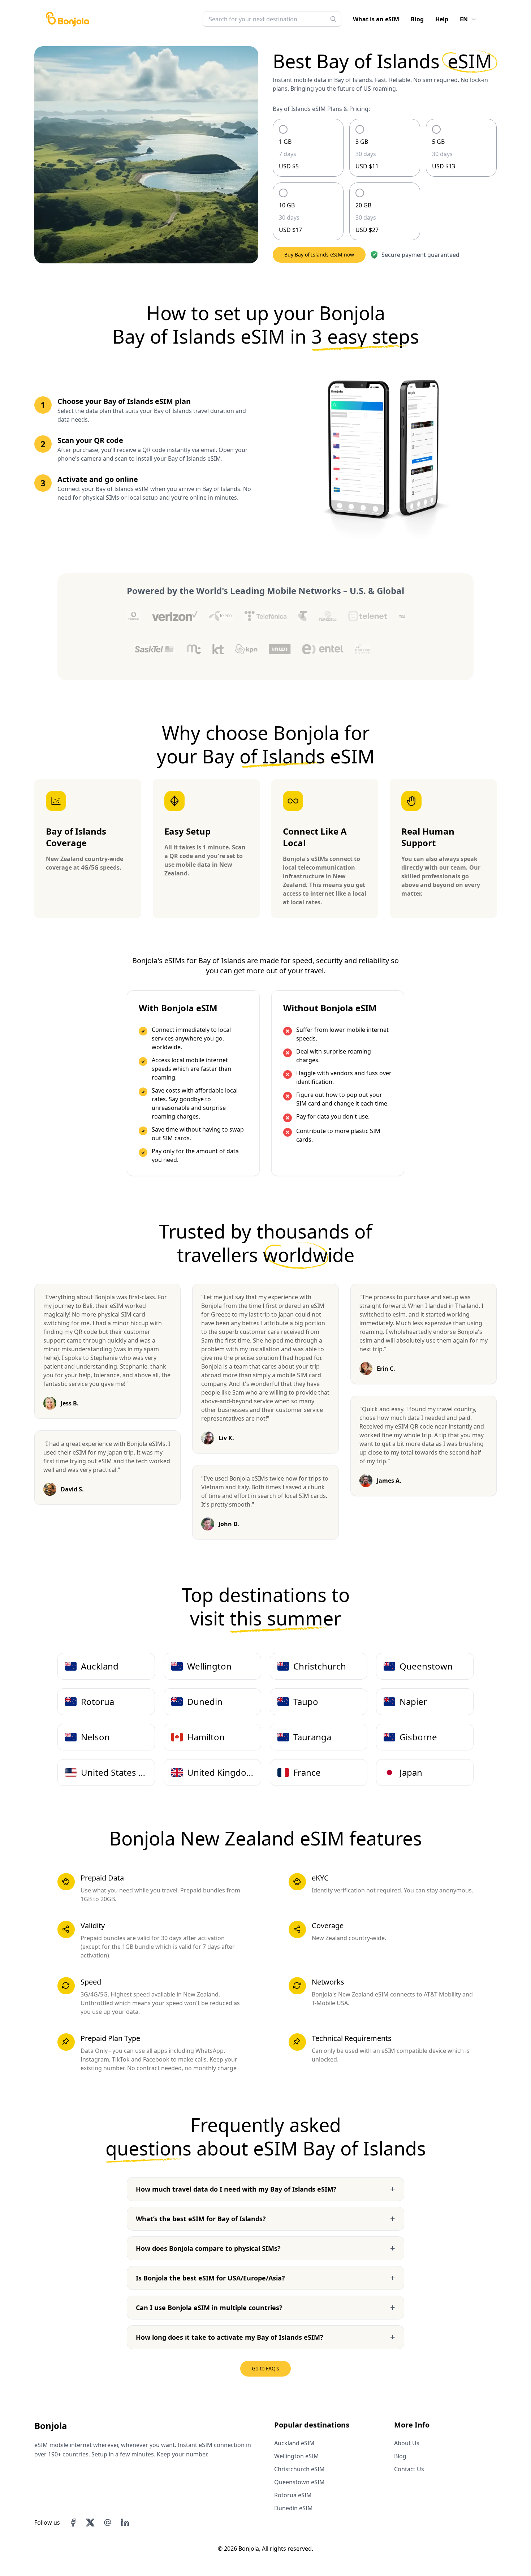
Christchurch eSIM (299, 2469)
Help (442, 19)
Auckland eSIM (294, 2443)
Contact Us (409, 2469)
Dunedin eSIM (293, 2508)
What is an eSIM (376, 19)
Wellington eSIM (297, 2456)
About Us (407, 2443)
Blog (417, 19)
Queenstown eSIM (299, 2482)
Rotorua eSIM (293, 2495)
